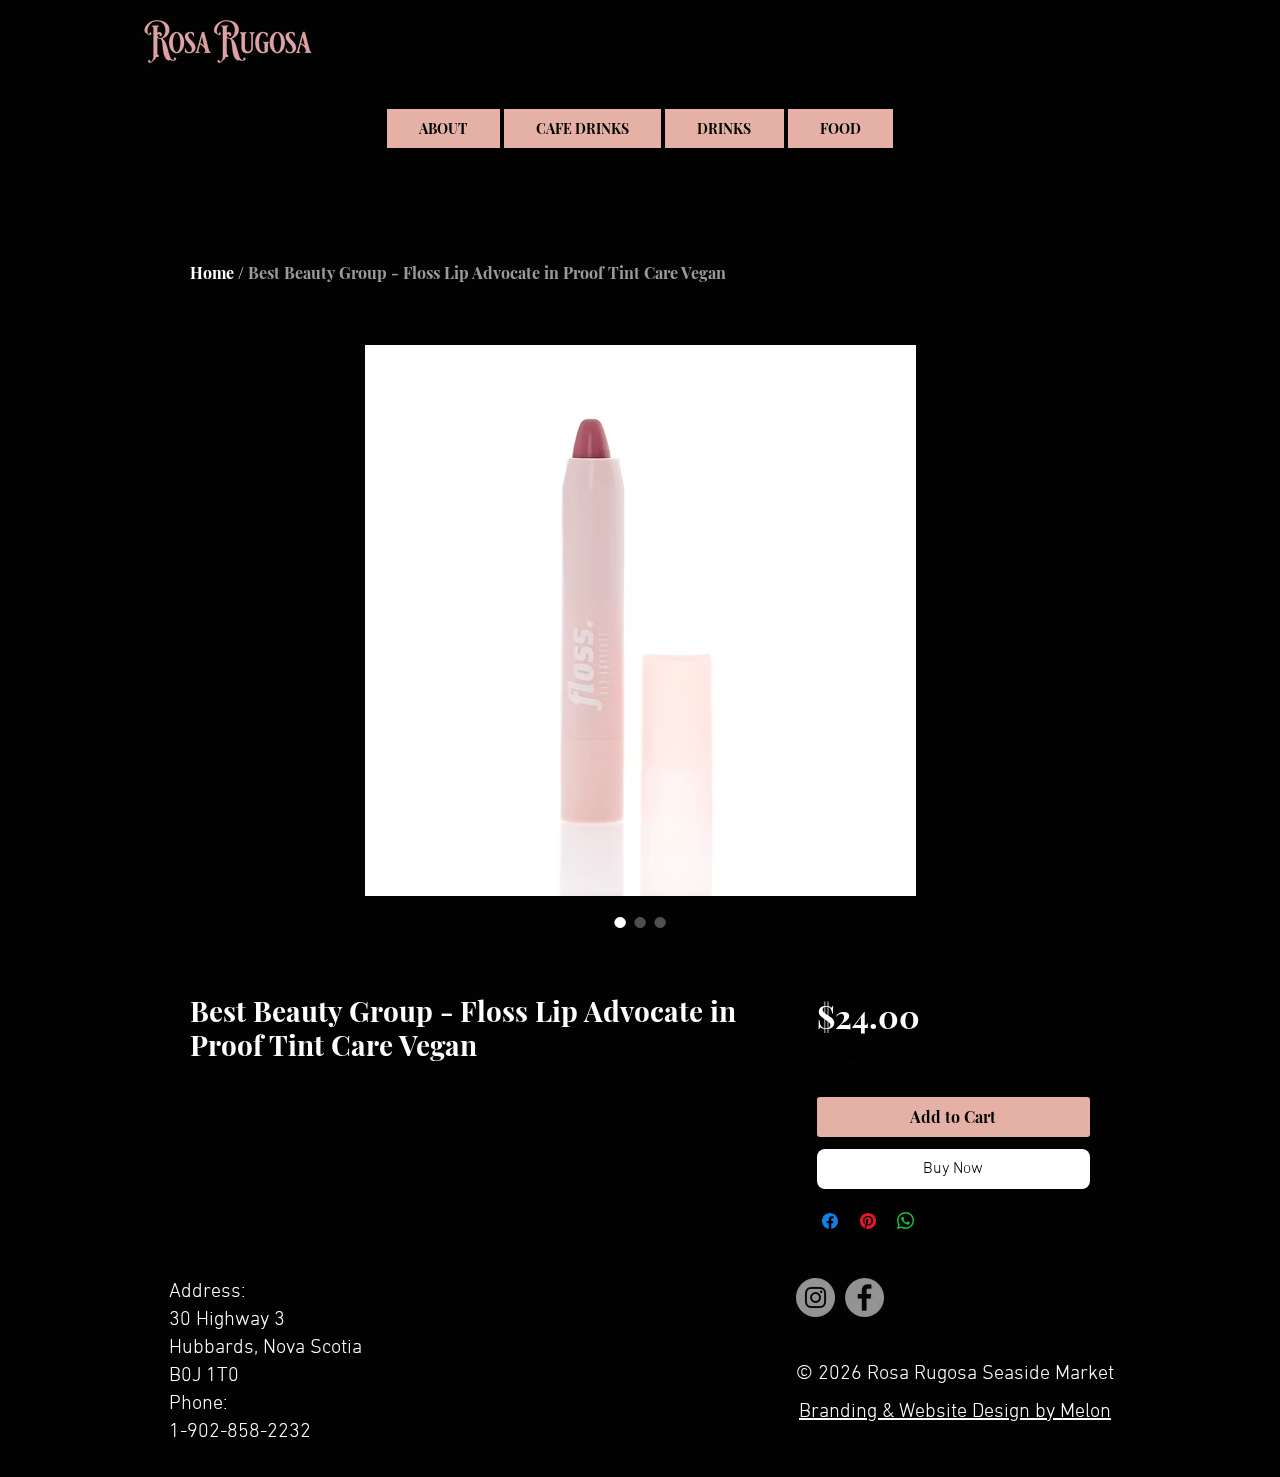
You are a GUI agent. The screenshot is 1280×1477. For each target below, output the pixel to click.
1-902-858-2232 (240, 1432)
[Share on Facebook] (830, 1221)
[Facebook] (864, 1297)
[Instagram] (815, 1297)
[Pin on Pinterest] (868, 1221)
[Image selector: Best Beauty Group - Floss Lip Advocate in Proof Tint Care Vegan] (620, 922)
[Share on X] (944, 1221)
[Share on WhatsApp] (906, 1221)
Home (212, 272)
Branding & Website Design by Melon (955, 1412)
